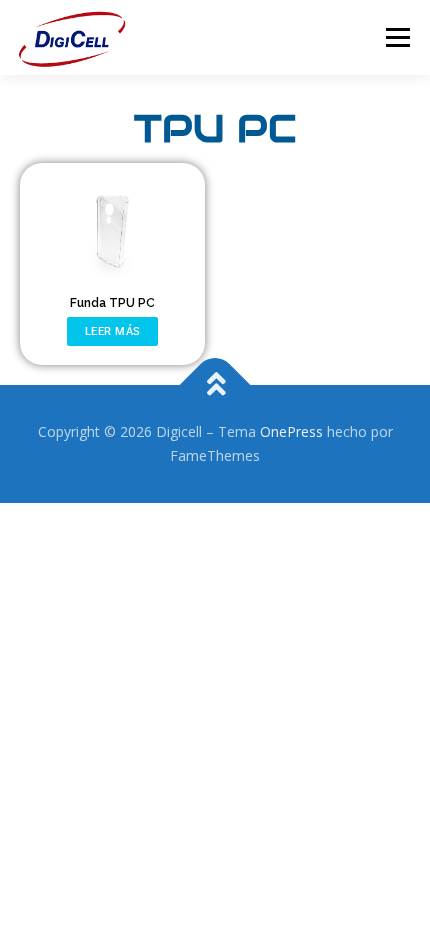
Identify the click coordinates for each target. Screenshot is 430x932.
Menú (396, 37)
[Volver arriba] (215, 385)
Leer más (113, 331)
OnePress (291, 431)
